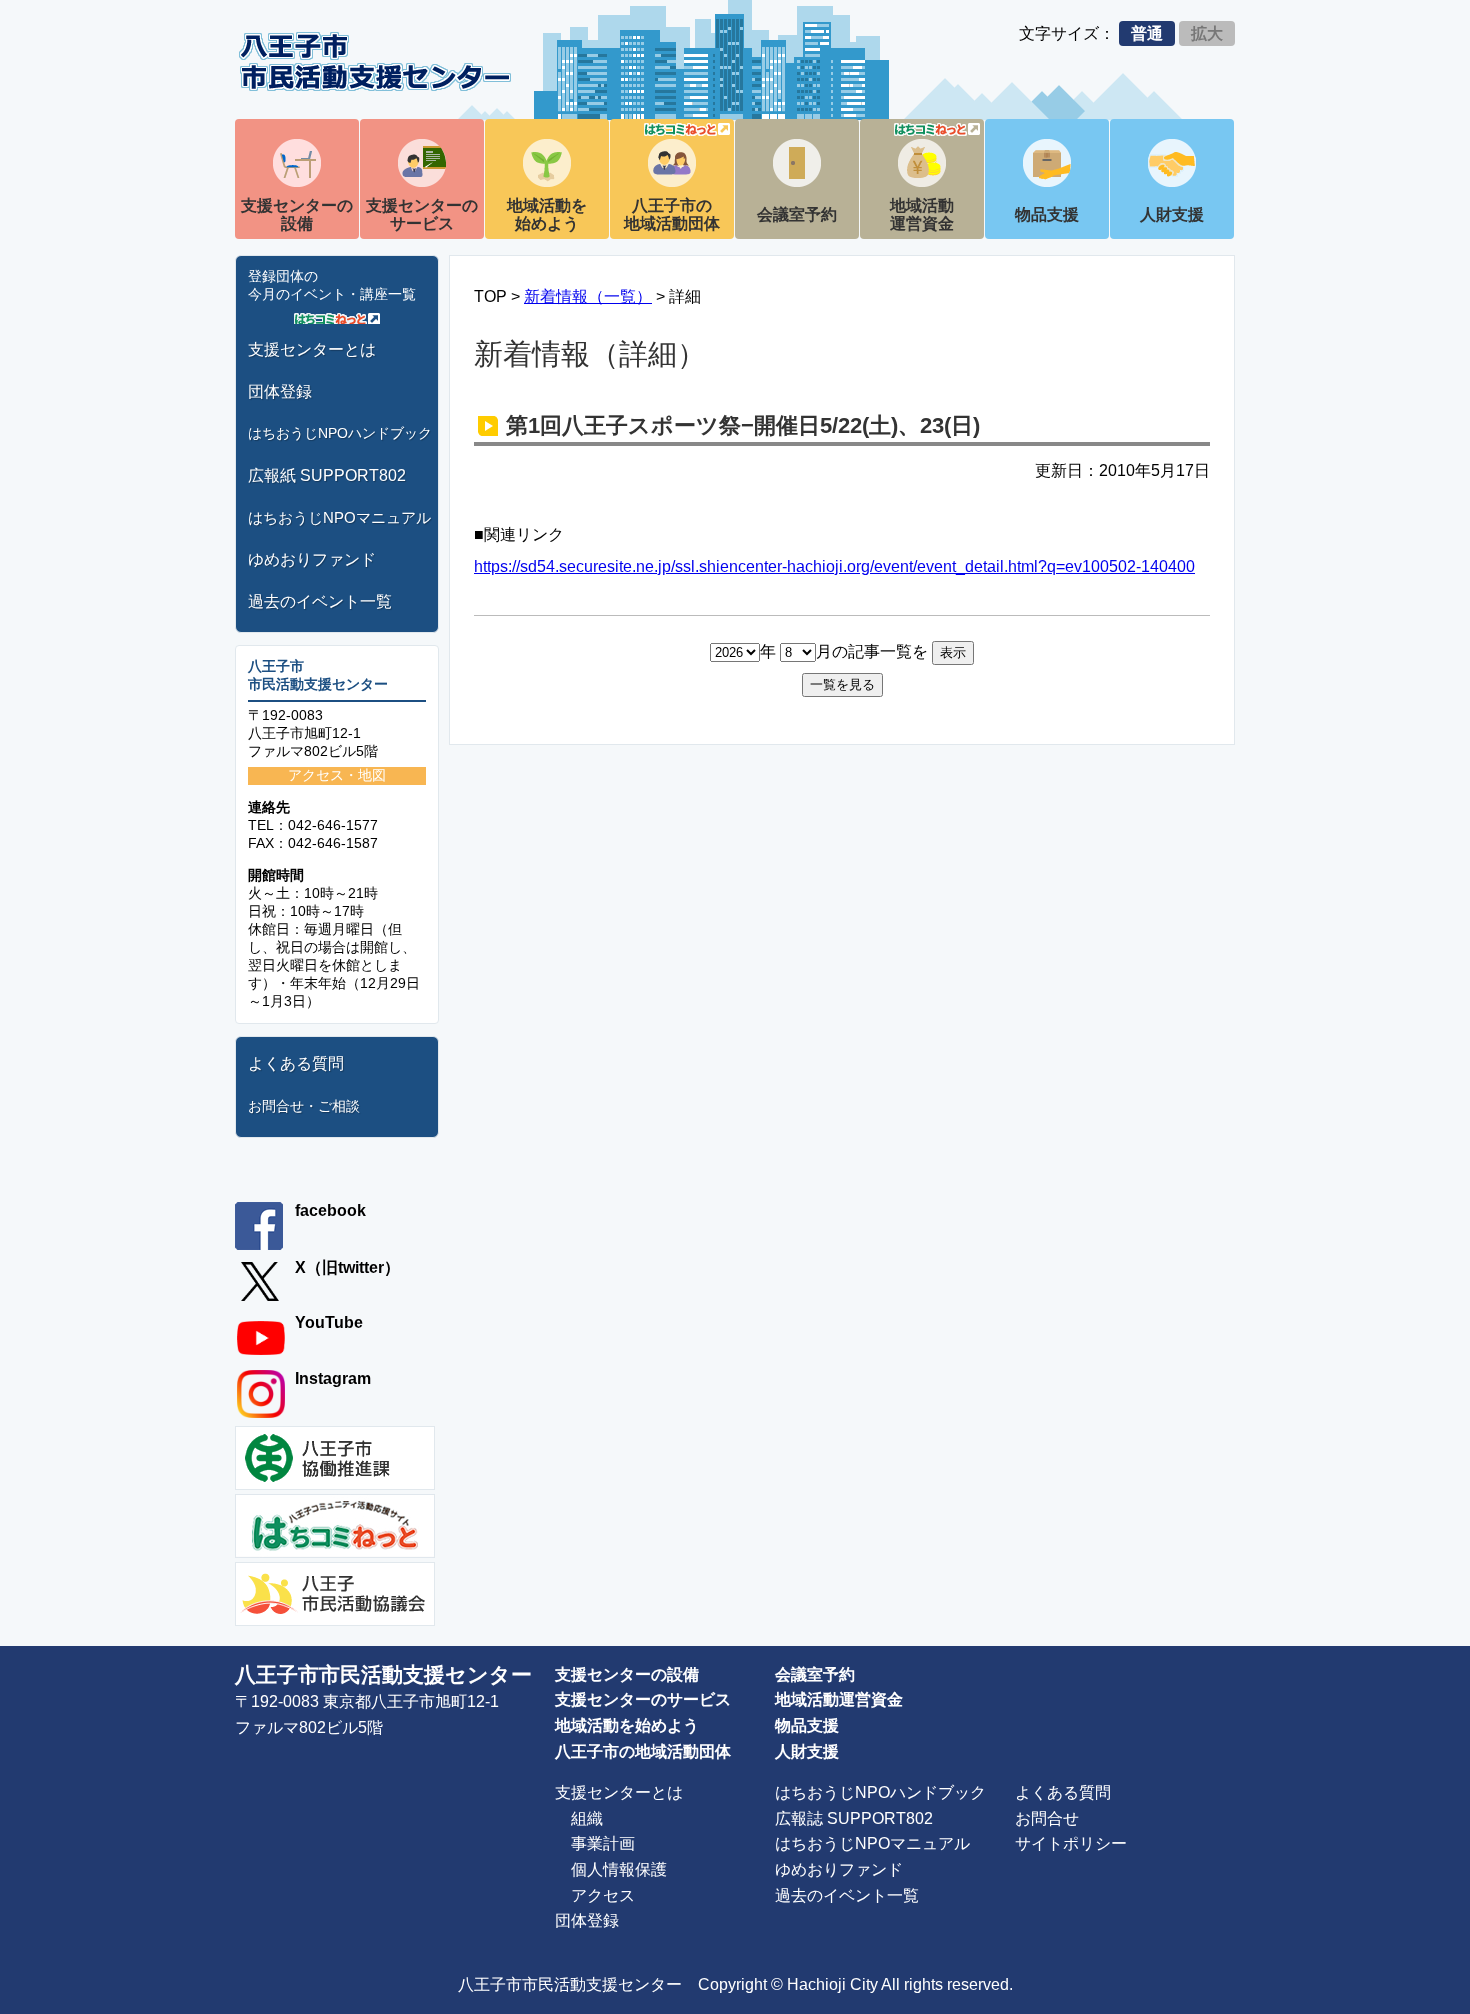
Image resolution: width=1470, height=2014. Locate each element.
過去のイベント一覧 (320, 601)
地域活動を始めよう (547, 214)
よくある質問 (296, 1063)
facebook (330, 1210)
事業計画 (603, 1843)
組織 (587, 1818)
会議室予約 (797, 214)
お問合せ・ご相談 (304, 1106)
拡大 (1207, 33)
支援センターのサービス (422, 214)
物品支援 (1047, 214)
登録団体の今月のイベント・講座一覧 (332, 285)
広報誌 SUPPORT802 (854, 1818)
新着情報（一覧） (588, 296)
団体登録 (280, 391)
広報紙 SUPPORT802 (327, 475)
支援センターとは (312, 349)
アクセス (603, 1895)
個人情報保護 (619, 1869)
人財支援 (1172, 214)
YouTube (329, 1322)
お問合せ (1047, 1818)
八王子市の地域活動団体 (672, 214)
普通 (1147, 33)
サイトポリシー (1071, 1843)
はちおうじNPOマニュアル (339, 517)
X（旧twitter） (347, 1267)
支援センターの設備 (297, 214)
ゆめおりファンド (312, 559)
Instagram (333, 1378)
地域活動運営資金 (922, 214)
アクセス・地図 (337, 775)
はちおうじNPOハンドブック (340, 433)
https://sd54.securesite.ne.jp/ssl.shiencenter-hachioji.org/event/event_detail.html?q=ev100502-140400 (834, 566)
